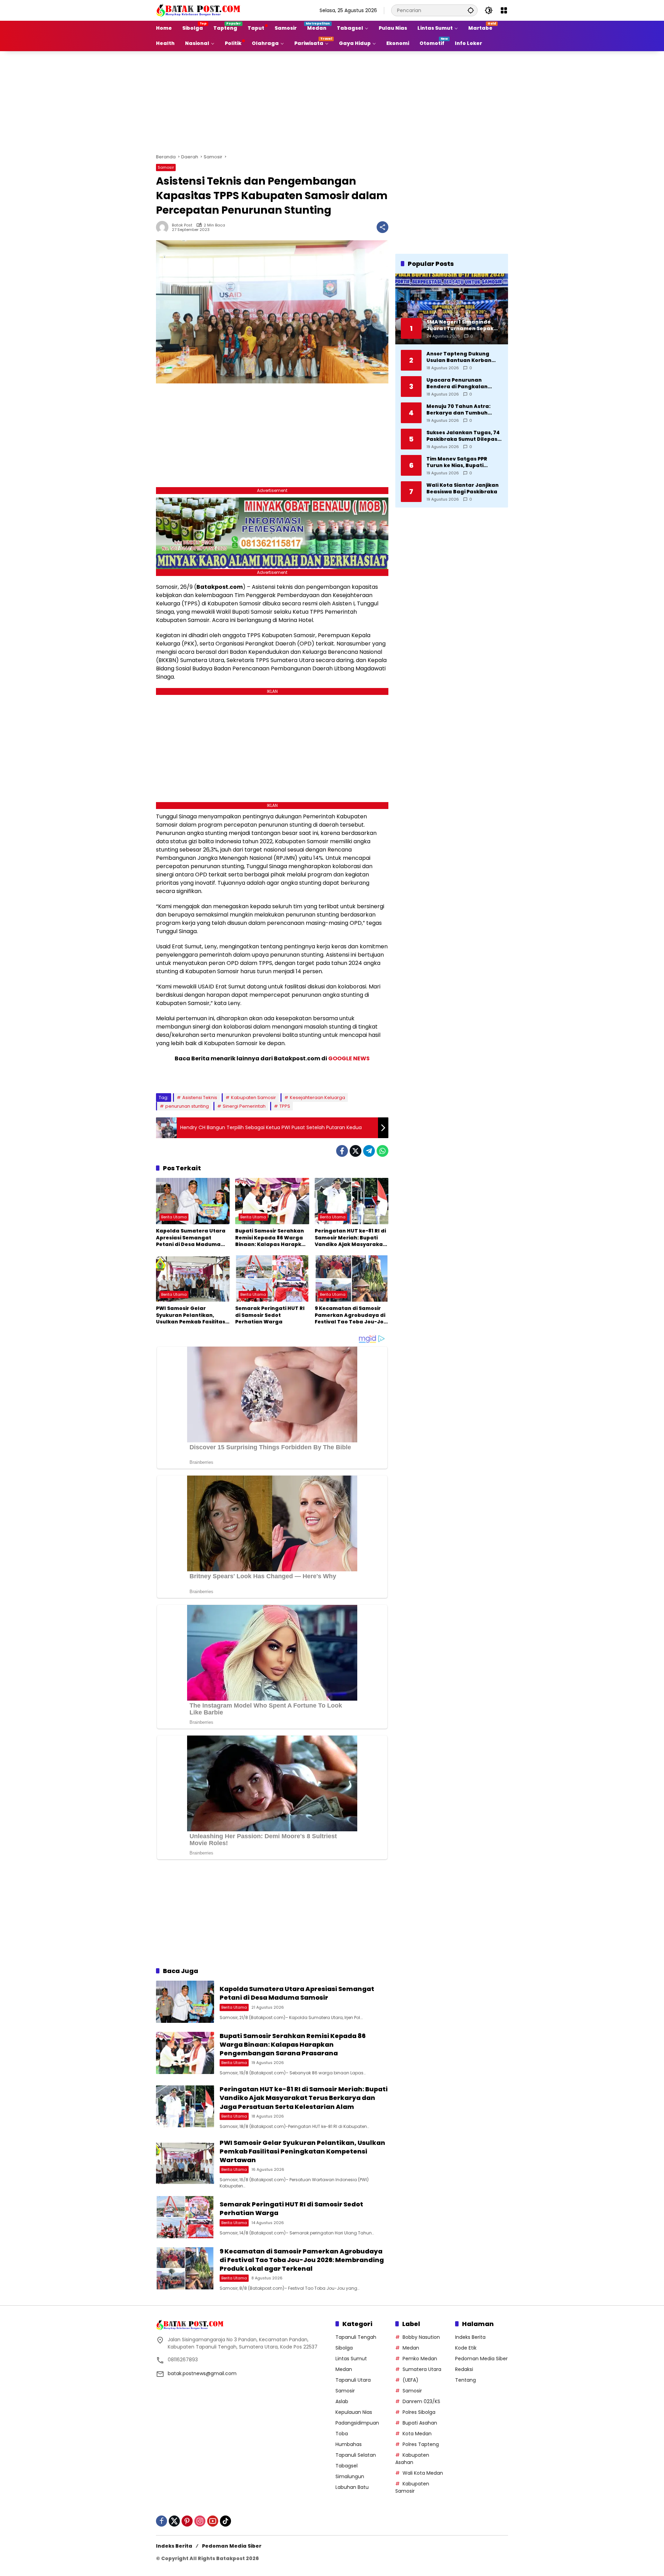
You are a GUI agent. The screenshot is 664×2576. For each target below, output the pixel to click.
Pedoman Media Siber (481, 2359)
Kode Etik (466, 2348)
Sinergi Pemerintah (244, 1106)
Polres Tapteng (421, 2444)
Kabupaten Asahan (412, 2459)
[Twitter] (356, 1151)
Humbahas (349, 2444)
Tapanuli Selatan (356, 2455)
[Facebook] (342, 1151)
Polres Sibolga (419, 2412)
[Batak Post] (199, 10)
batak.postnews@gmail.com (202, 2373)
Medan (344, 2369)
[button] (471, 10)
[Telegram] (369, 1151)
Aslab (342, 2401)
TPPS (285, 1106)
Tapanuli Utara (353, 2380)
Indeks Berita (470, 2337)
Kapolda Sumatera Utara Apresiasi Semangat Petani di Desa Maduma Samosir (191, 1238)
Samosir (166, 167)
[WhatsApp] (382, 1151)
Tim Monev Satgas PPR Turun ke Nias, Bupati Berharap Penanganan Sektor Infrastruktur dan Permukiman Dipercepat (460, 462)
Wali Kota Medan (423, 2473)
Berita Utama (174, 1217)
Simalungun (350, 2476)
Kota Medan (417, 2434)
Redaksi (464, 2369)
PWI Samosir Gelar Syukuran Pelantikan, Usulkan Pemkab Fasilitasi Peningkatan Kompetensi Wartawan (191, 1315)
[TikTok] (225, 2521)
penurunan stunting (187, 1106)
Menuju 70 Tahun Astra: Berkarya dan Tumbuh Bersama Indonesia (458, 410)
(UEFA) (411, 2380)
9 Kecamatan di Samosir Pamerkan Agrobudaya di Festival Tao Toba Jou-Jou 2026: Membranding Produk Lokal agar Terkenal (351, 1315)
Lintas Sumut (351, 2359)
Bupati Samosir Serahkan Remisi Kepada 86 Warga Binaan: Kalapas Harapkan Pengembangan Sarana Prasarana (272, 1238)
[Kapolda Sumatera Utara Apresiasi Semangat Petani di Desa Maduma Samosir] (193, 1201)
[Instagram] (200, 2521)
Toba (342, 2434)
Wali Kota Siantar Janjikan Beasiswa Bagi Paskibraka (463, 488)
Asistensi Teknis (200, 1098)
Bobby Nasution (421, 2337)
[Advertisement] (332, 101)
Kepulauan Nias (354, 2412)
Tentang (465, 2380)
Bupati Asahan (420, 2423)
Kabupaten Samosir (253, 1098)
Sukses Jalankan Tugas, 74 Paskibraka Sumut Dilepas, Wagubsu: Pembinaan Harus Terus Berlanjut (463, 436)
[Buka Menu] (504, 10)
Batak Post (182, 225)
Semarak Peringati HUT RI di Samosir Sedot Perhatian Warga (270, 1315)
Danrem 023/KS (421, 2401)
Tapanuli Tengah (356, 2337)
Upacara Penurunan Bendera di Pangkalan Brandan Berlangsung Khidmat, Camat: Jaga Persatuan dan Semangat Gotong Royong (462, 383)
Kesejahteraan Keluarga (317, 1098)
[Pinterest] (187, 2521)
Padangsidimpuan (357, 2423)
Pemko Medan (420, 2359)
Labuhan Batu (352, 2487)
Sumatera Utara (422, 2369)
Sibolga (344, 2348)
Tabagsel (347, 2466)
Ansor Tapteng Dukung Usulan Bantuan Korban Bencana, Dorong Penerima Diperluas (464, 357)
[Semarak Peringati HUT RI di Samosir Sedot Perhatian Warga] (272, 1278)
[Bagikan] (382, 227)
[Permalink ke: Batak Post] (164, 227)
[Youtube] (213, 2521)
